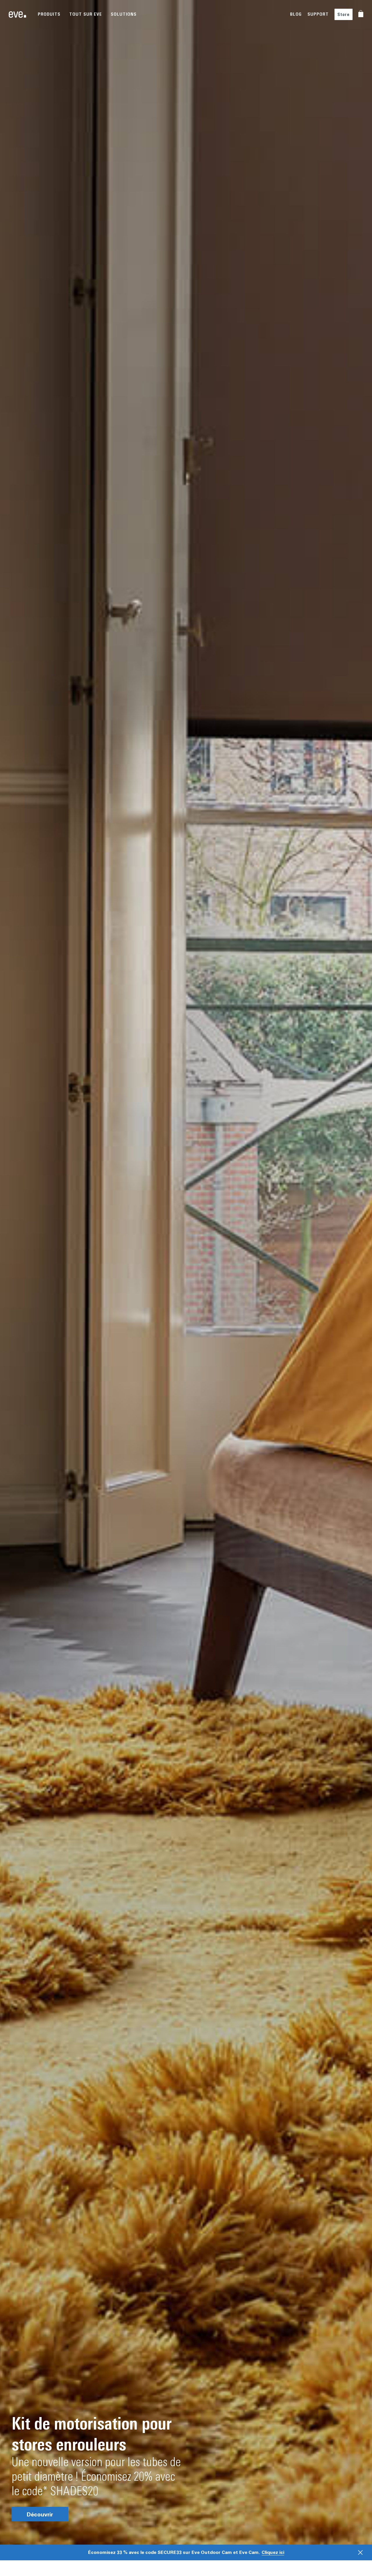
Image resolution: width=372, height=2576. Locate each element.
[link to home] (17, 15)
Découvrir (40, 2514)
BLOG (296, 14)
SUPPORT (318, 14)
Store (344, 14)
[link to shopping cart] (361, 14)
